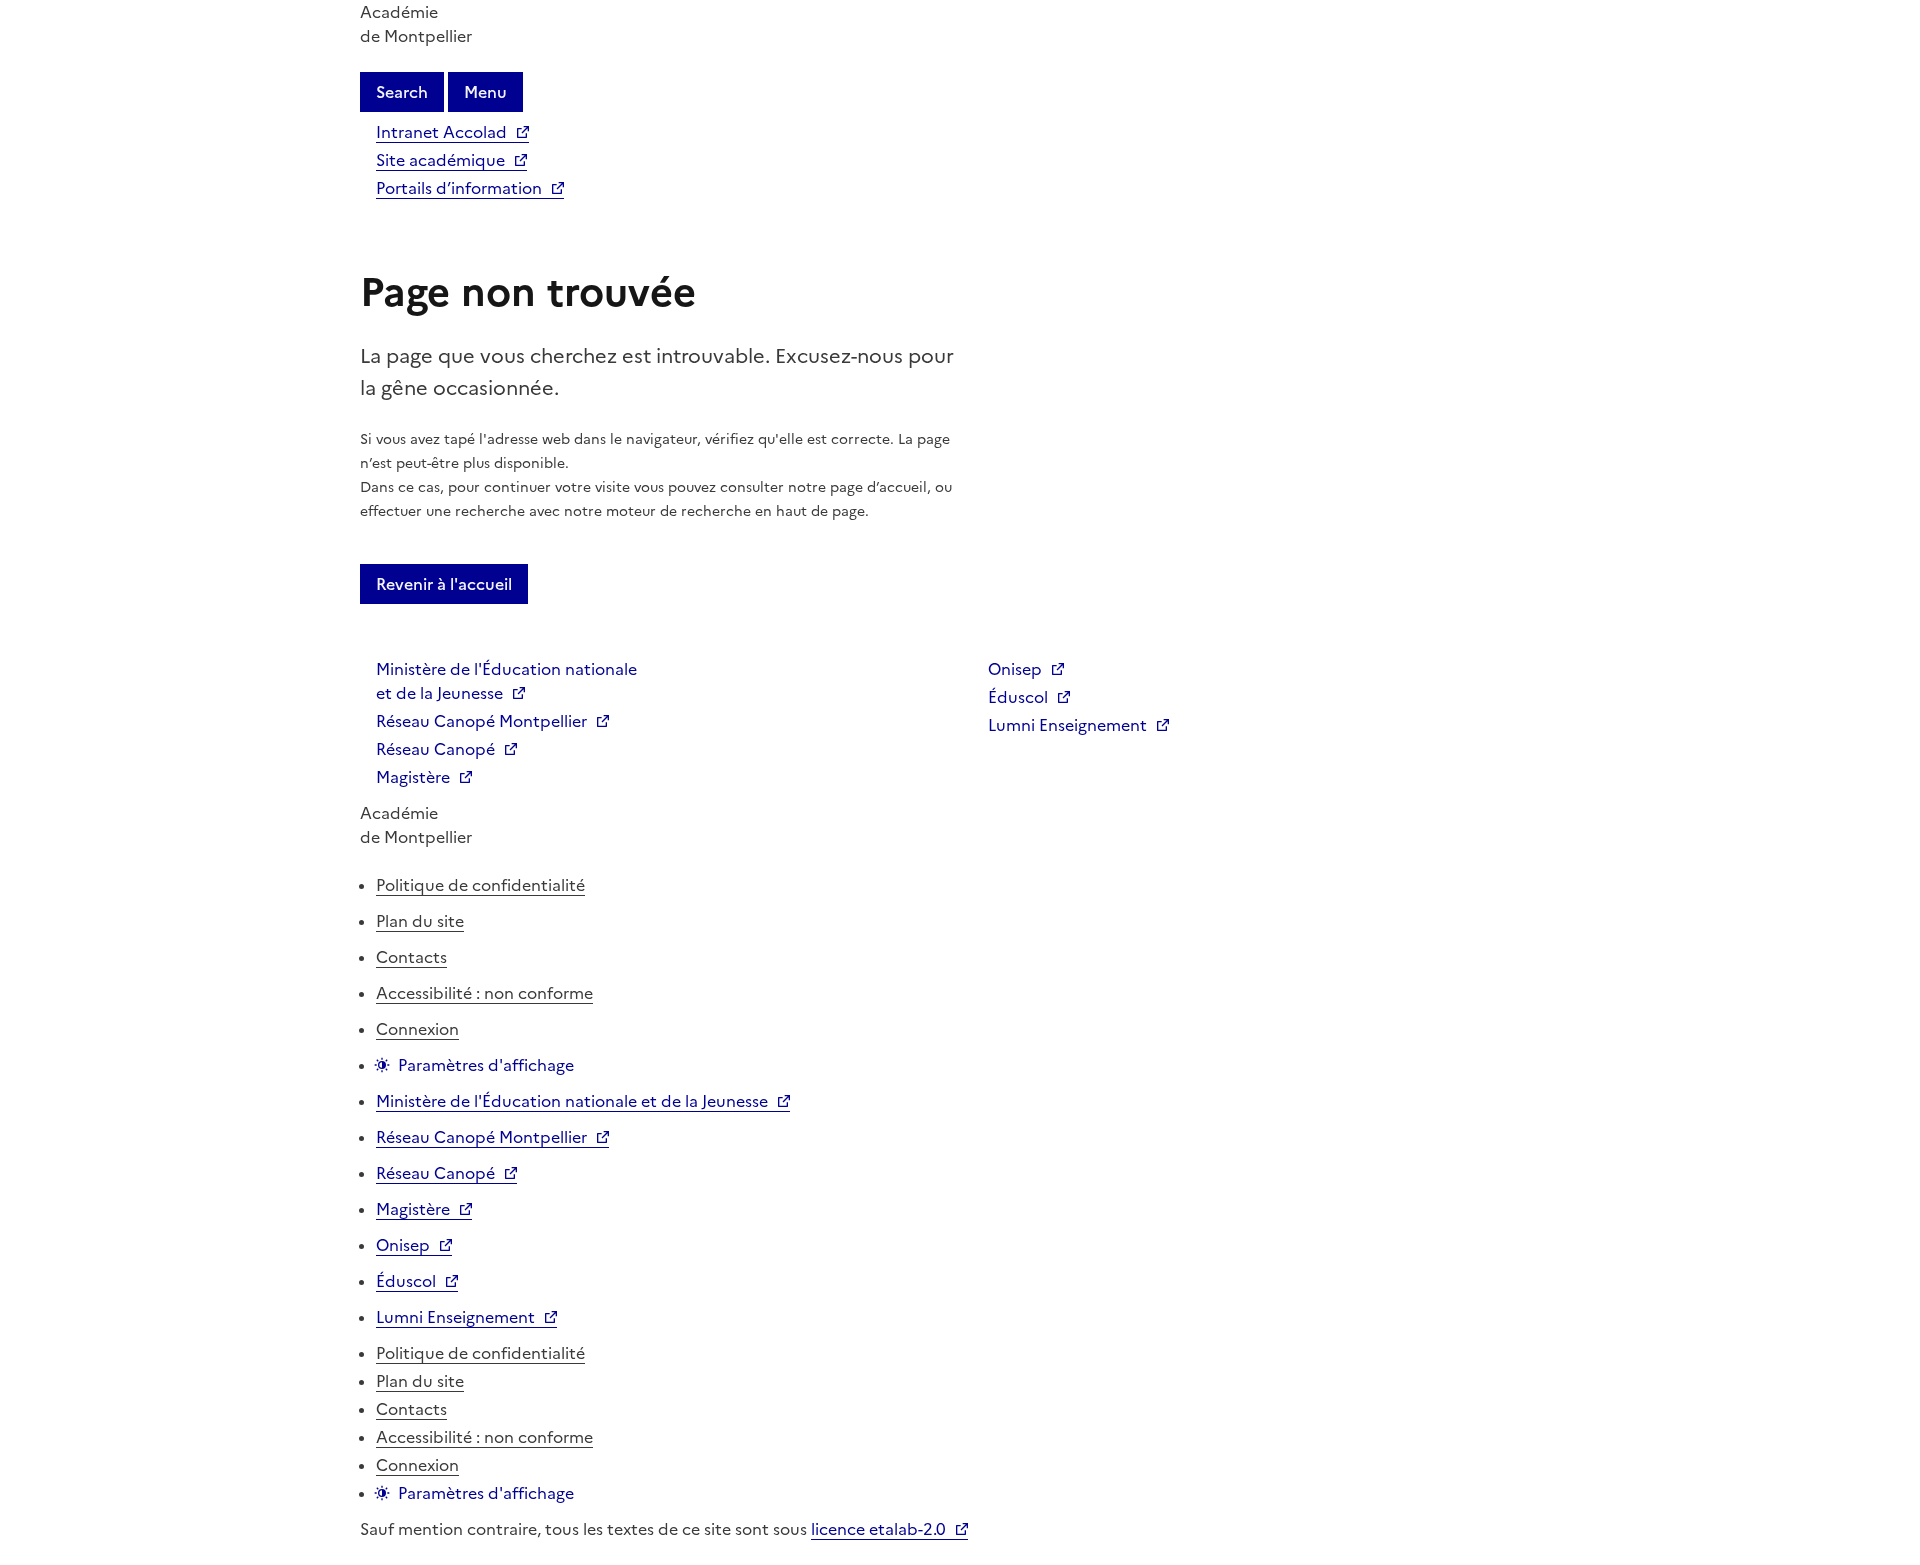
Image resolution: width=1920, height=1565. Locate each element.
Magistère (413, 777)
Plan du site (420, 921)
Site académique (440, 160)
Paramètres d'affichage (486, 1065)
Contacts (411, 957)
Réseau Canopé (435, 749)
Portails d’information (459, 188)
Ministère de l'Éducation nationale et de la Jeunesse (506, 681)
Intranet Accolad (441, 132)
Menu (485, 92)
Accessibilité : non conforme (484, 993)
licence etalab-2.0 (878, 1529)
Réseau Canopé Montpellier (481, 721)
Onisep (1015, 669)
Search (402, 92)
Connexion (417, 1029)
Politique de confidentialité (480, 885)
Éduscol (1018, 697)
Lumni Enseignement (1067, 725)
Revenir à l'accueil (444, 584)
